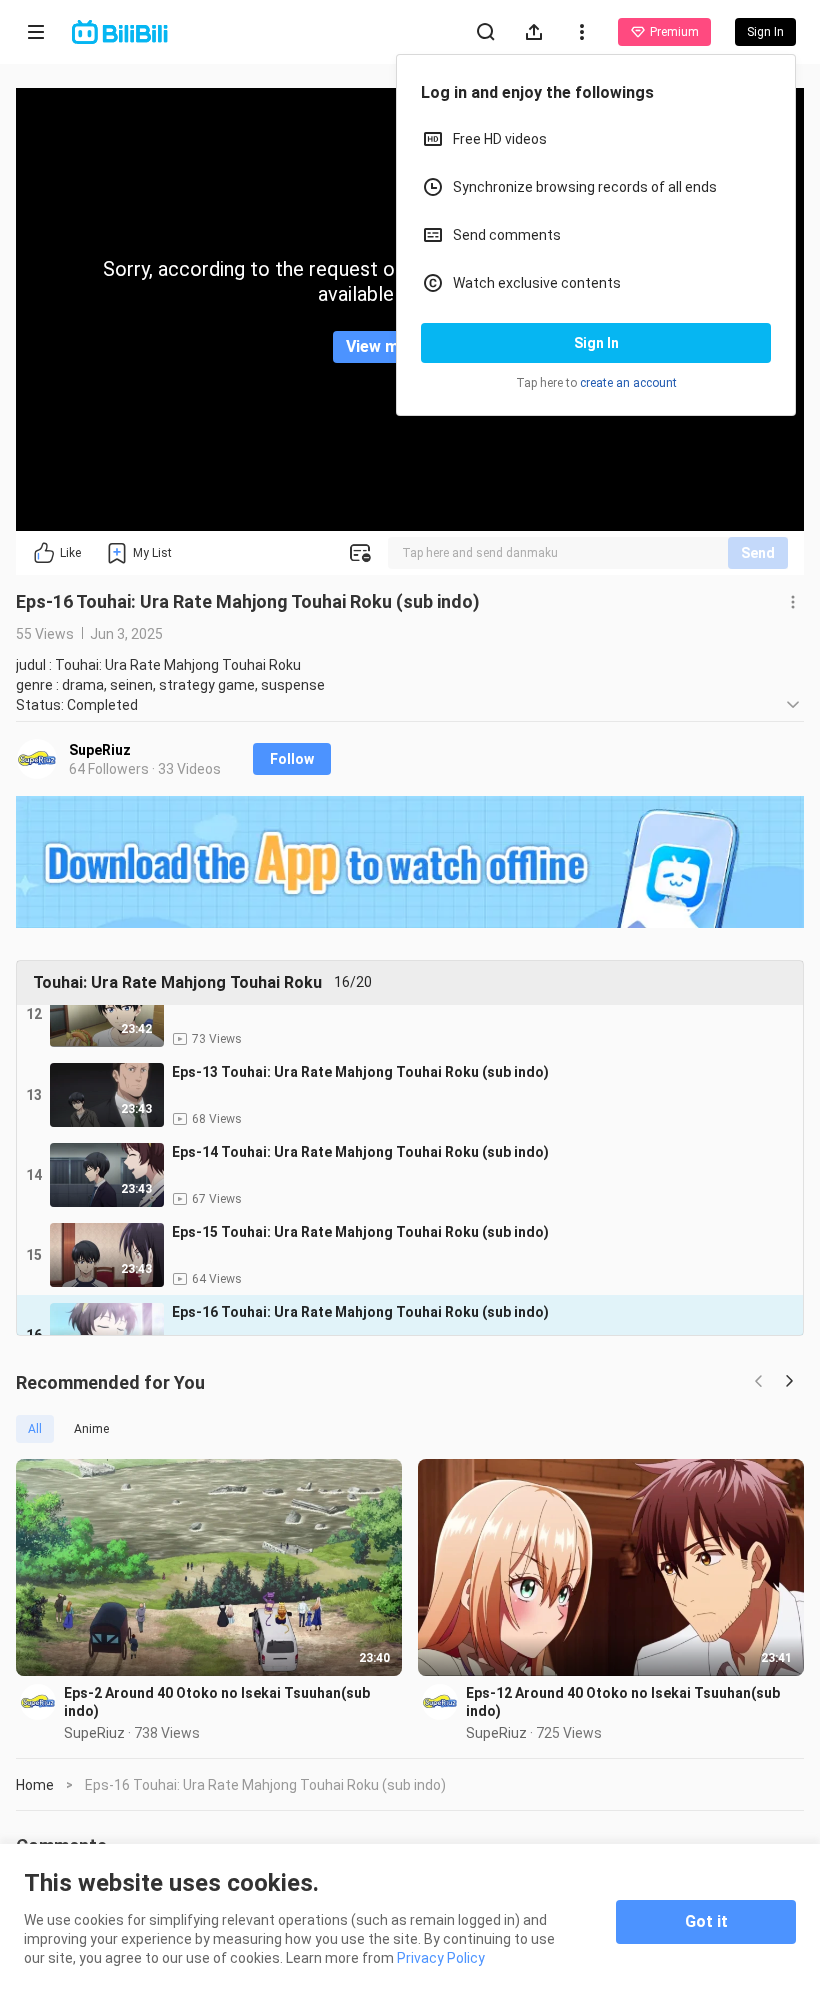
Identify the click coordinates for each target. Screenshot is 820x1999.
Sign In (596, 343)
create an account (628, 383)
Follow (292, 759)
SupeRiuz (100, 750)
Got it (706, 1921)
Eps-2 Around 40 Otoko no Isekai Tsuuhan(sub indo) (217, 1702)
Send (758, 553)
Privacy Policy (441, 1958)
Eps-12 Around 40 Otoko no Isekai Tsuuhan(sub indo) (623, 1702)
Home (35, 1785)
